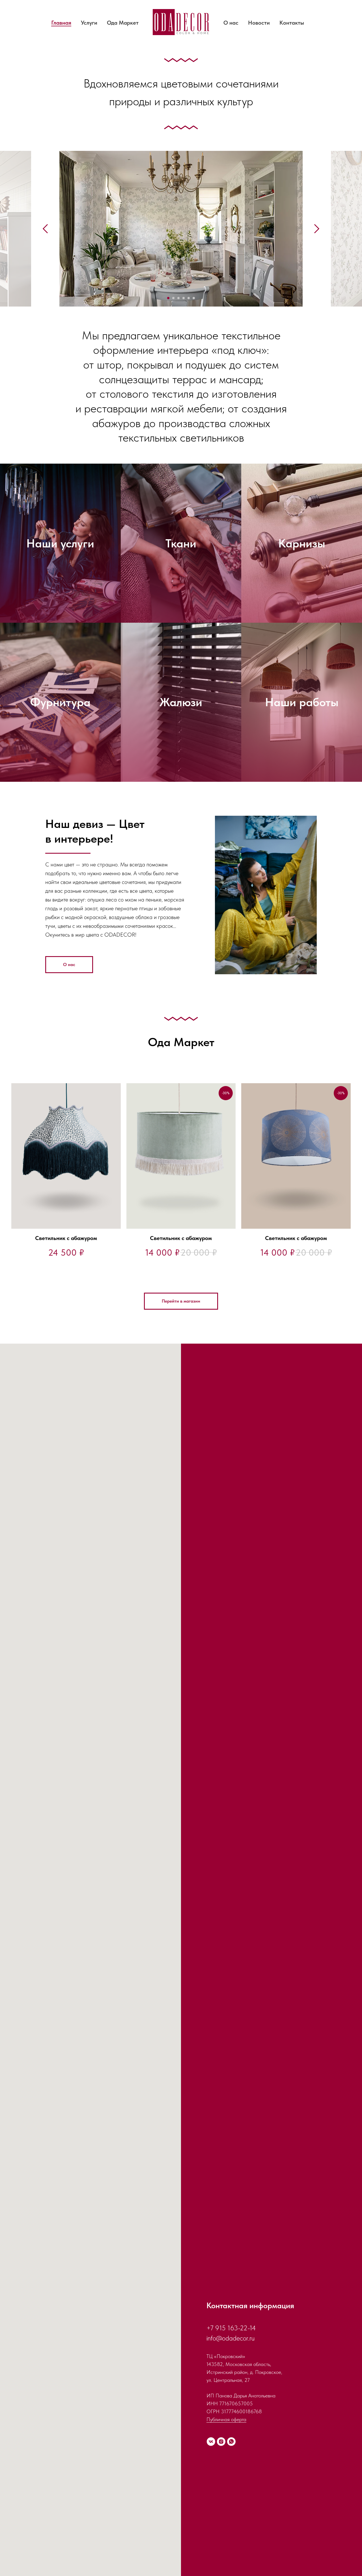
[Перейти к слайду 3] (178, 298)
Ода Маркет (123, 23)
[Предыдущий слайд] (45, 229)
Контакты (292, 23)
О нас (231, 23)
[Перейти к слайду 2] (173, 298)
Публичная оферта (226, 2419)
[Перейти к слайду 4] (184, 298)
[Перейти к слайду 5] (189, 298)
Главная (61, 23)
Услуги (89, 23)
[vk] (211, 2442)
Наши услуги (60, 543)
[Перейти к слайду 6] (194, 298)
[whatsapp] (231, 2442)
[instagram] (221, 2442)
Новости (259, 23)
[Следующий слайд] (317, 229)
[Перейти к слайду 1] (168, 298)
